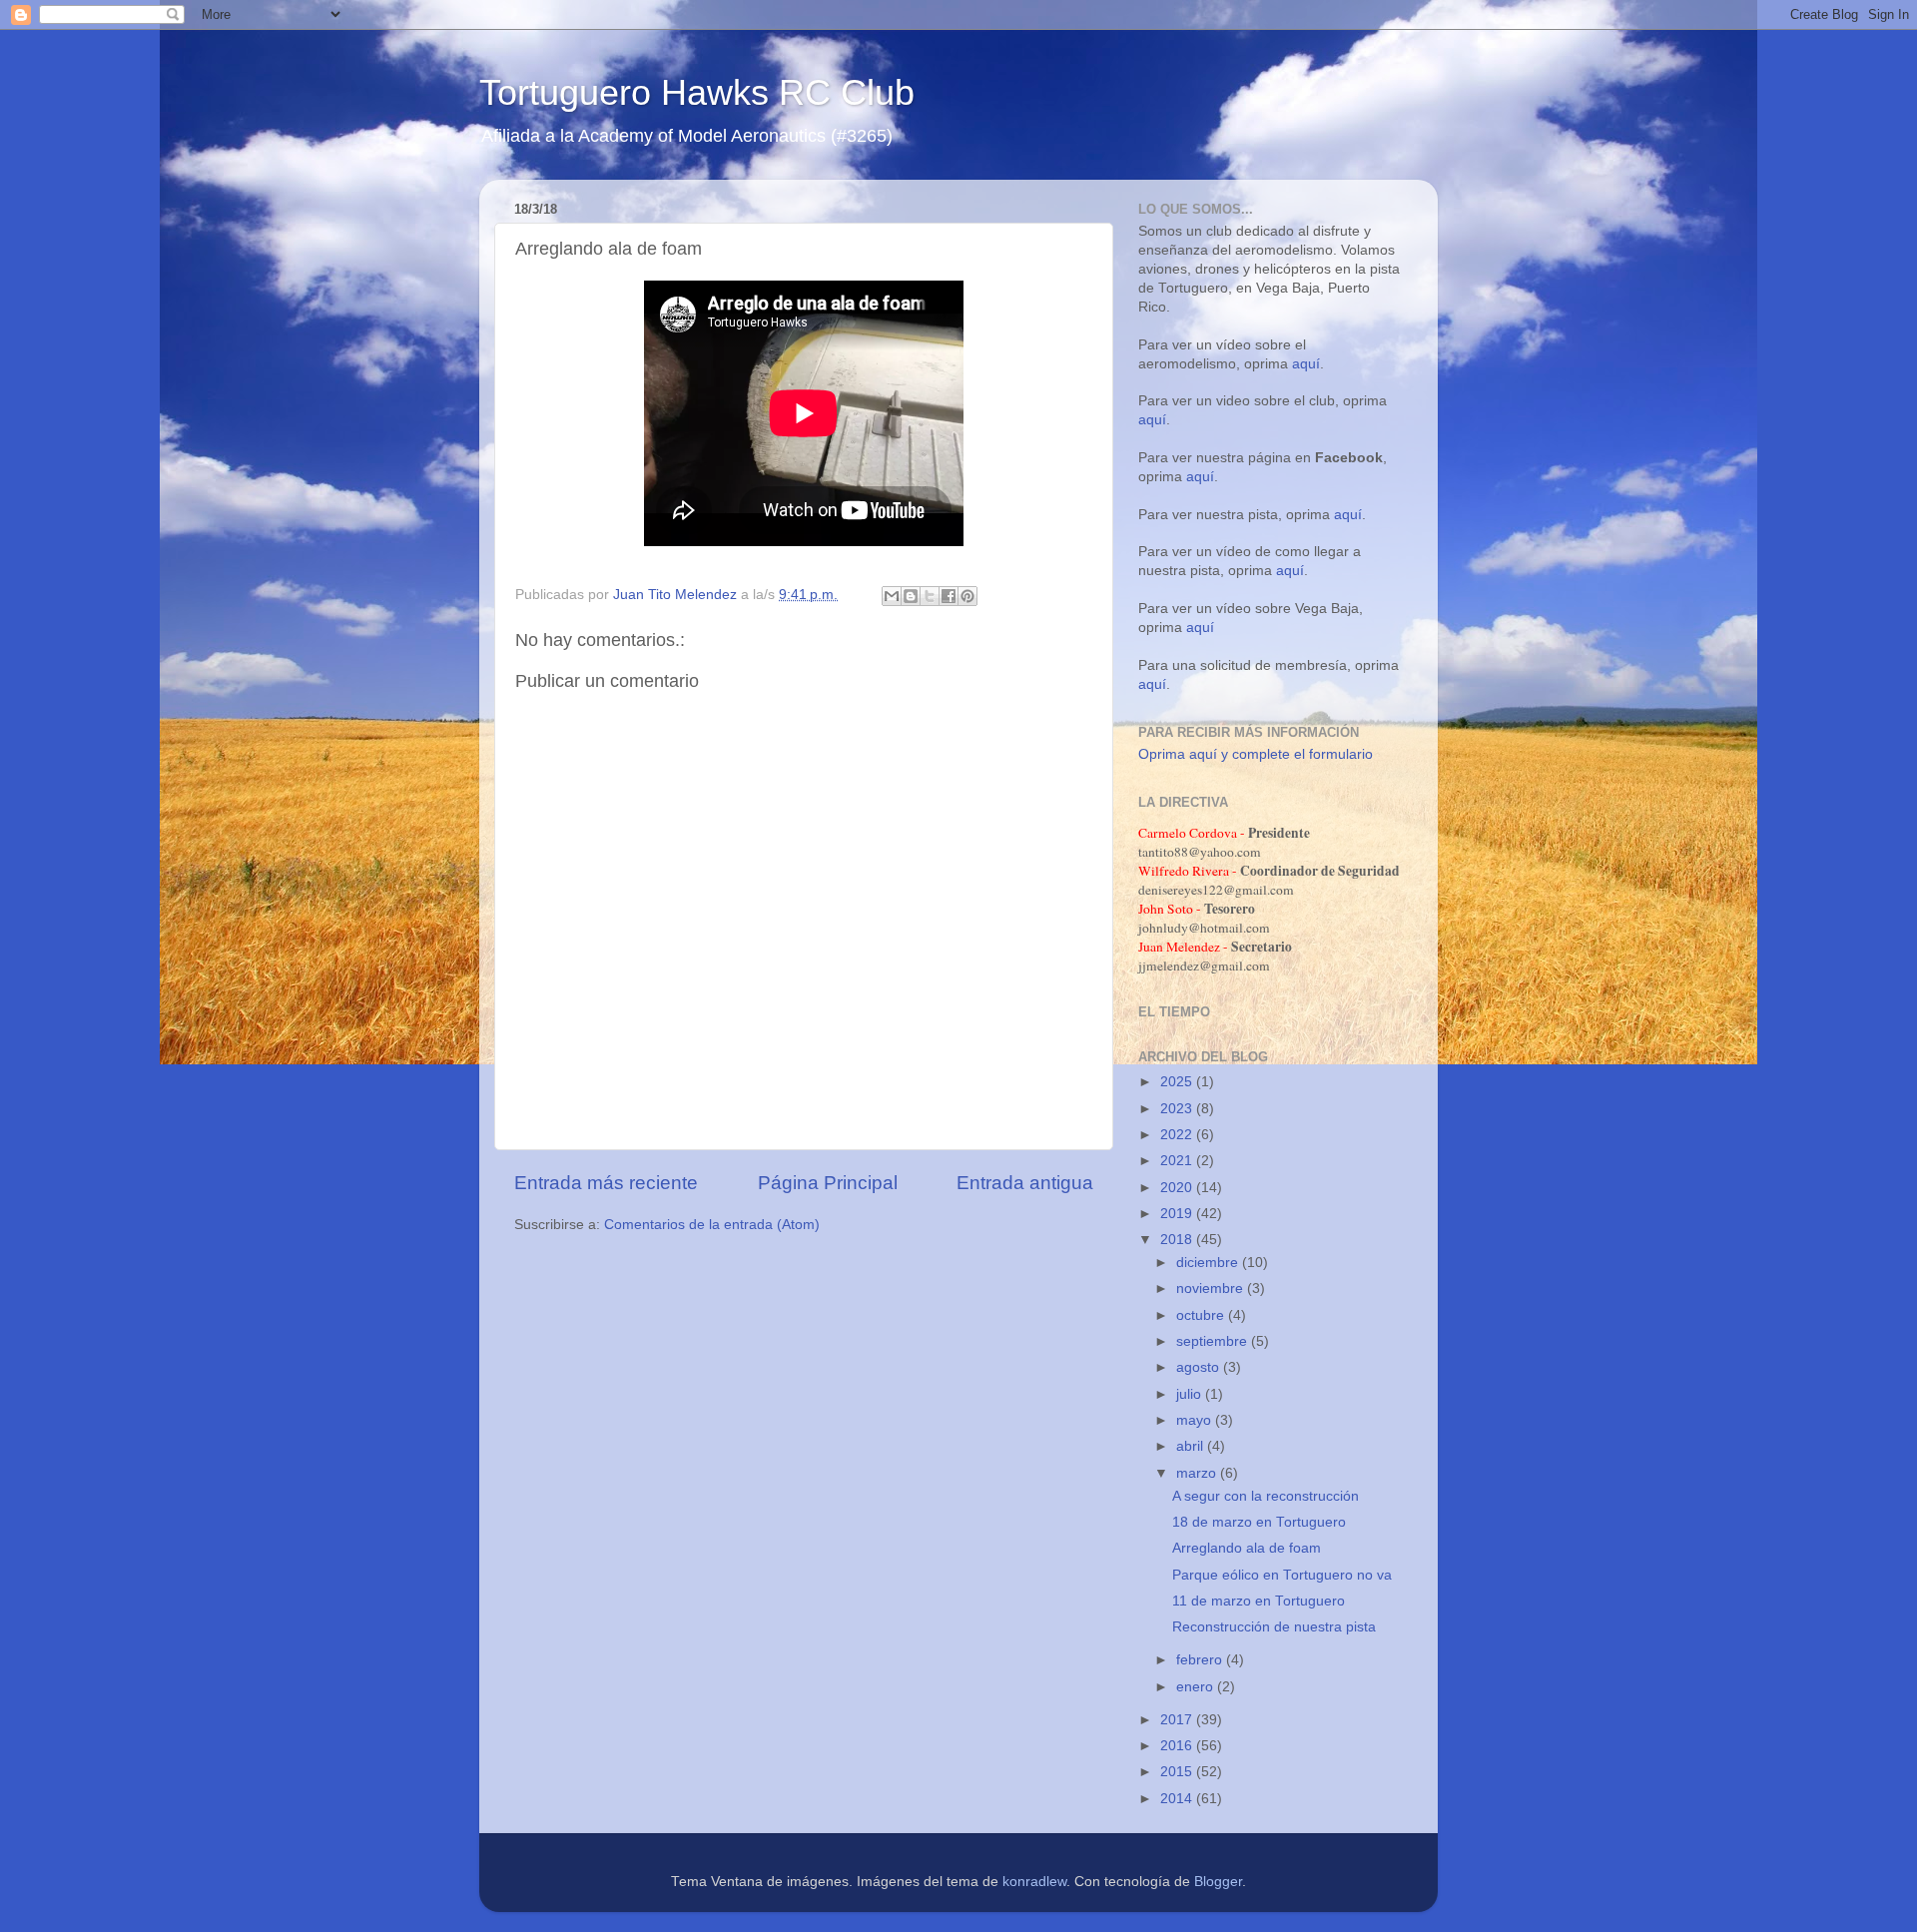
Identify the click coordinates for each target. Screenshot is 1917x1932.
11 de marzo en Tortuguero (1259, 1601)
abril (1192, 1446)
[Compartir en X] (930, 596)
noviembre (1212, 1288)
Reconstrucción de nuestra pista (1274, 1627)
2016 (1178, 1746)
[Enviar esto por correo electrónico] (892, 596)
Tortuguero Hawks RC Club (697, 92)
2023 (1178, 1109)
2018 (1178, 1240)
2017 (1178, 1720)
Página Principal (828, 1183)
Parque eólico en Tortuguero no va (1282, 1575)
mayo (1196, 1420)
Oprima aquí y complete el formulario (1256, 754)
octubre (1202, 1315)
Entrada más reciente (606, 1183)
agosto (1200, 1367)
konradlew (1034, 1882)
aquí (1306, 364)
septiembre (1214, 1341)
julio (1191, 1394)
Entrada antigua (1025, 1183)
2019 (1178, 1214)
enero (1197, 1687)
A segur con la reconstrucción (1266, 1496)
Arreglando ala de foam (1247, 1548)
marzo (1198, 1473)
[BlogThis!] (911, 596)
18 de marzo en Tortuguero (1259, 1522)
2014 (1178, 1799)
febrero (1201, 1660)
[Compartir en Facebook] (949, 596)
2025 (1178, 1082)
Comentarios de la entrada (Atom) (712, 1225)
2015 (1178, 1772)
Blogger (1218, 1882)
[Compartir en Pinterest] (967, 596)
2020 (1178, 1188)
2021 (1178, 1161)
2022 (1178, 1135)
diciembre (1209, 1263)
